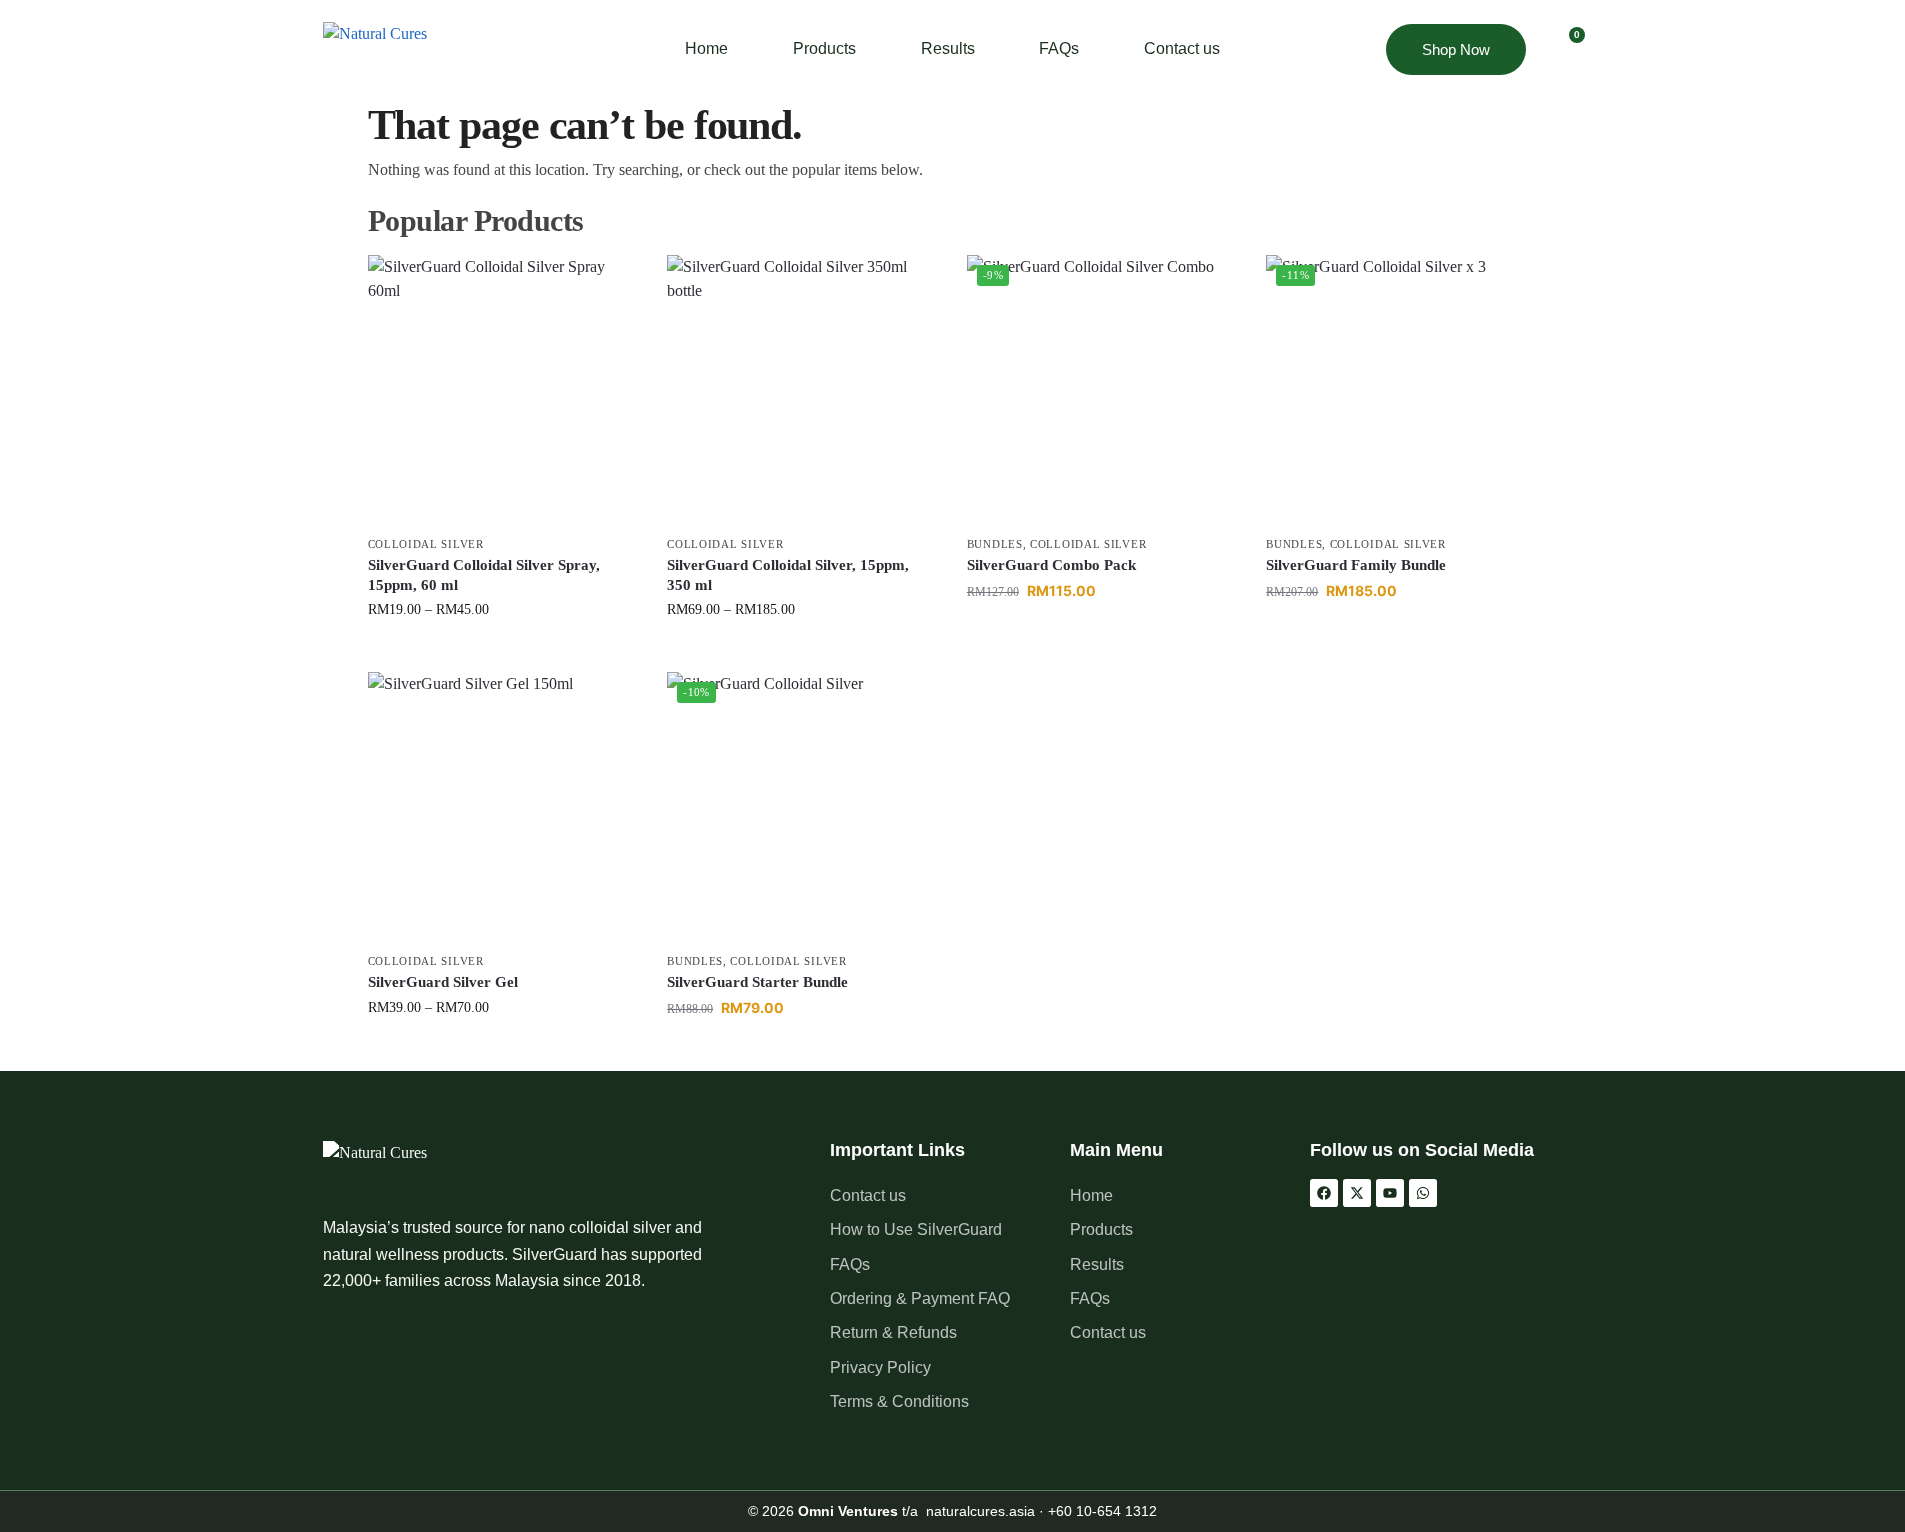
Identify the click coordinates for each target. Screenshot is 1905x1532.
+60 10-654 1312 (1102, 1511)
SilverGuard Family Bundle (1356, 565)
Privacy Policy (880, 1367)
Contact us (1182, 48)
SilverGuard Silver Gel (443, 982)
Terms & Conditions (899, 1401)
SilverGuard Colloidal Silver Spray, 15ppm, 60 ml (484, 575)
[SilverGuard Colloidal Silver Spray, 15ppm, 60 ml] (503, 390)
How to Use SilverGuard (916, 1229)
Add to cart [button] (1102, 633)
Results (948, 48)
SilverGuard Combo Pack (1051, 565)
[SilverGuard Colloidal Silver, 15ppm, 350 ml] (802, 390)
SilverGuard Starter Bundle (757, 982)
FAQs (1059, 48)
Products (824, 48)
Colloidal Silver (426, 544)
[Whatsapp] (1423, 1193)
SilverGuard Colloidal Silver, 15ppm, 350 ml (788, 575)
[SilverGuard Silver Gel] (503, 807)
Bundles (995, 544)
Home (706, 48)
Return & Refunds (893, 1332)
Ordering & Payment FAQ (920, 1298)
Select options (502, 651)
